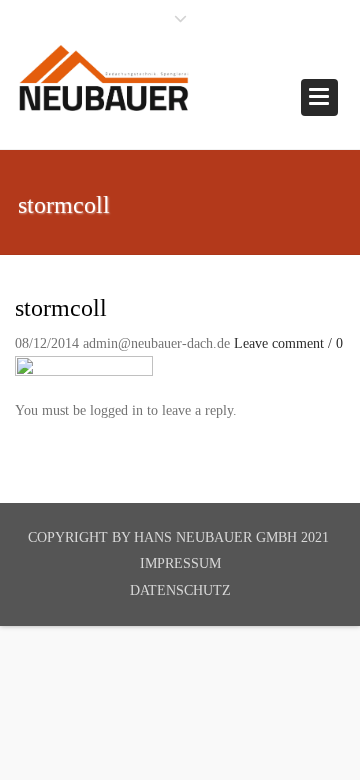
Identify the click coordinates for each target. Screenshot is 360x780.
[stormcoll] (84, 367)
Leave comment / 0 (288, 343)
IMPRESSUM (180, 563)
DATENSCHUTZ (180, 590)
